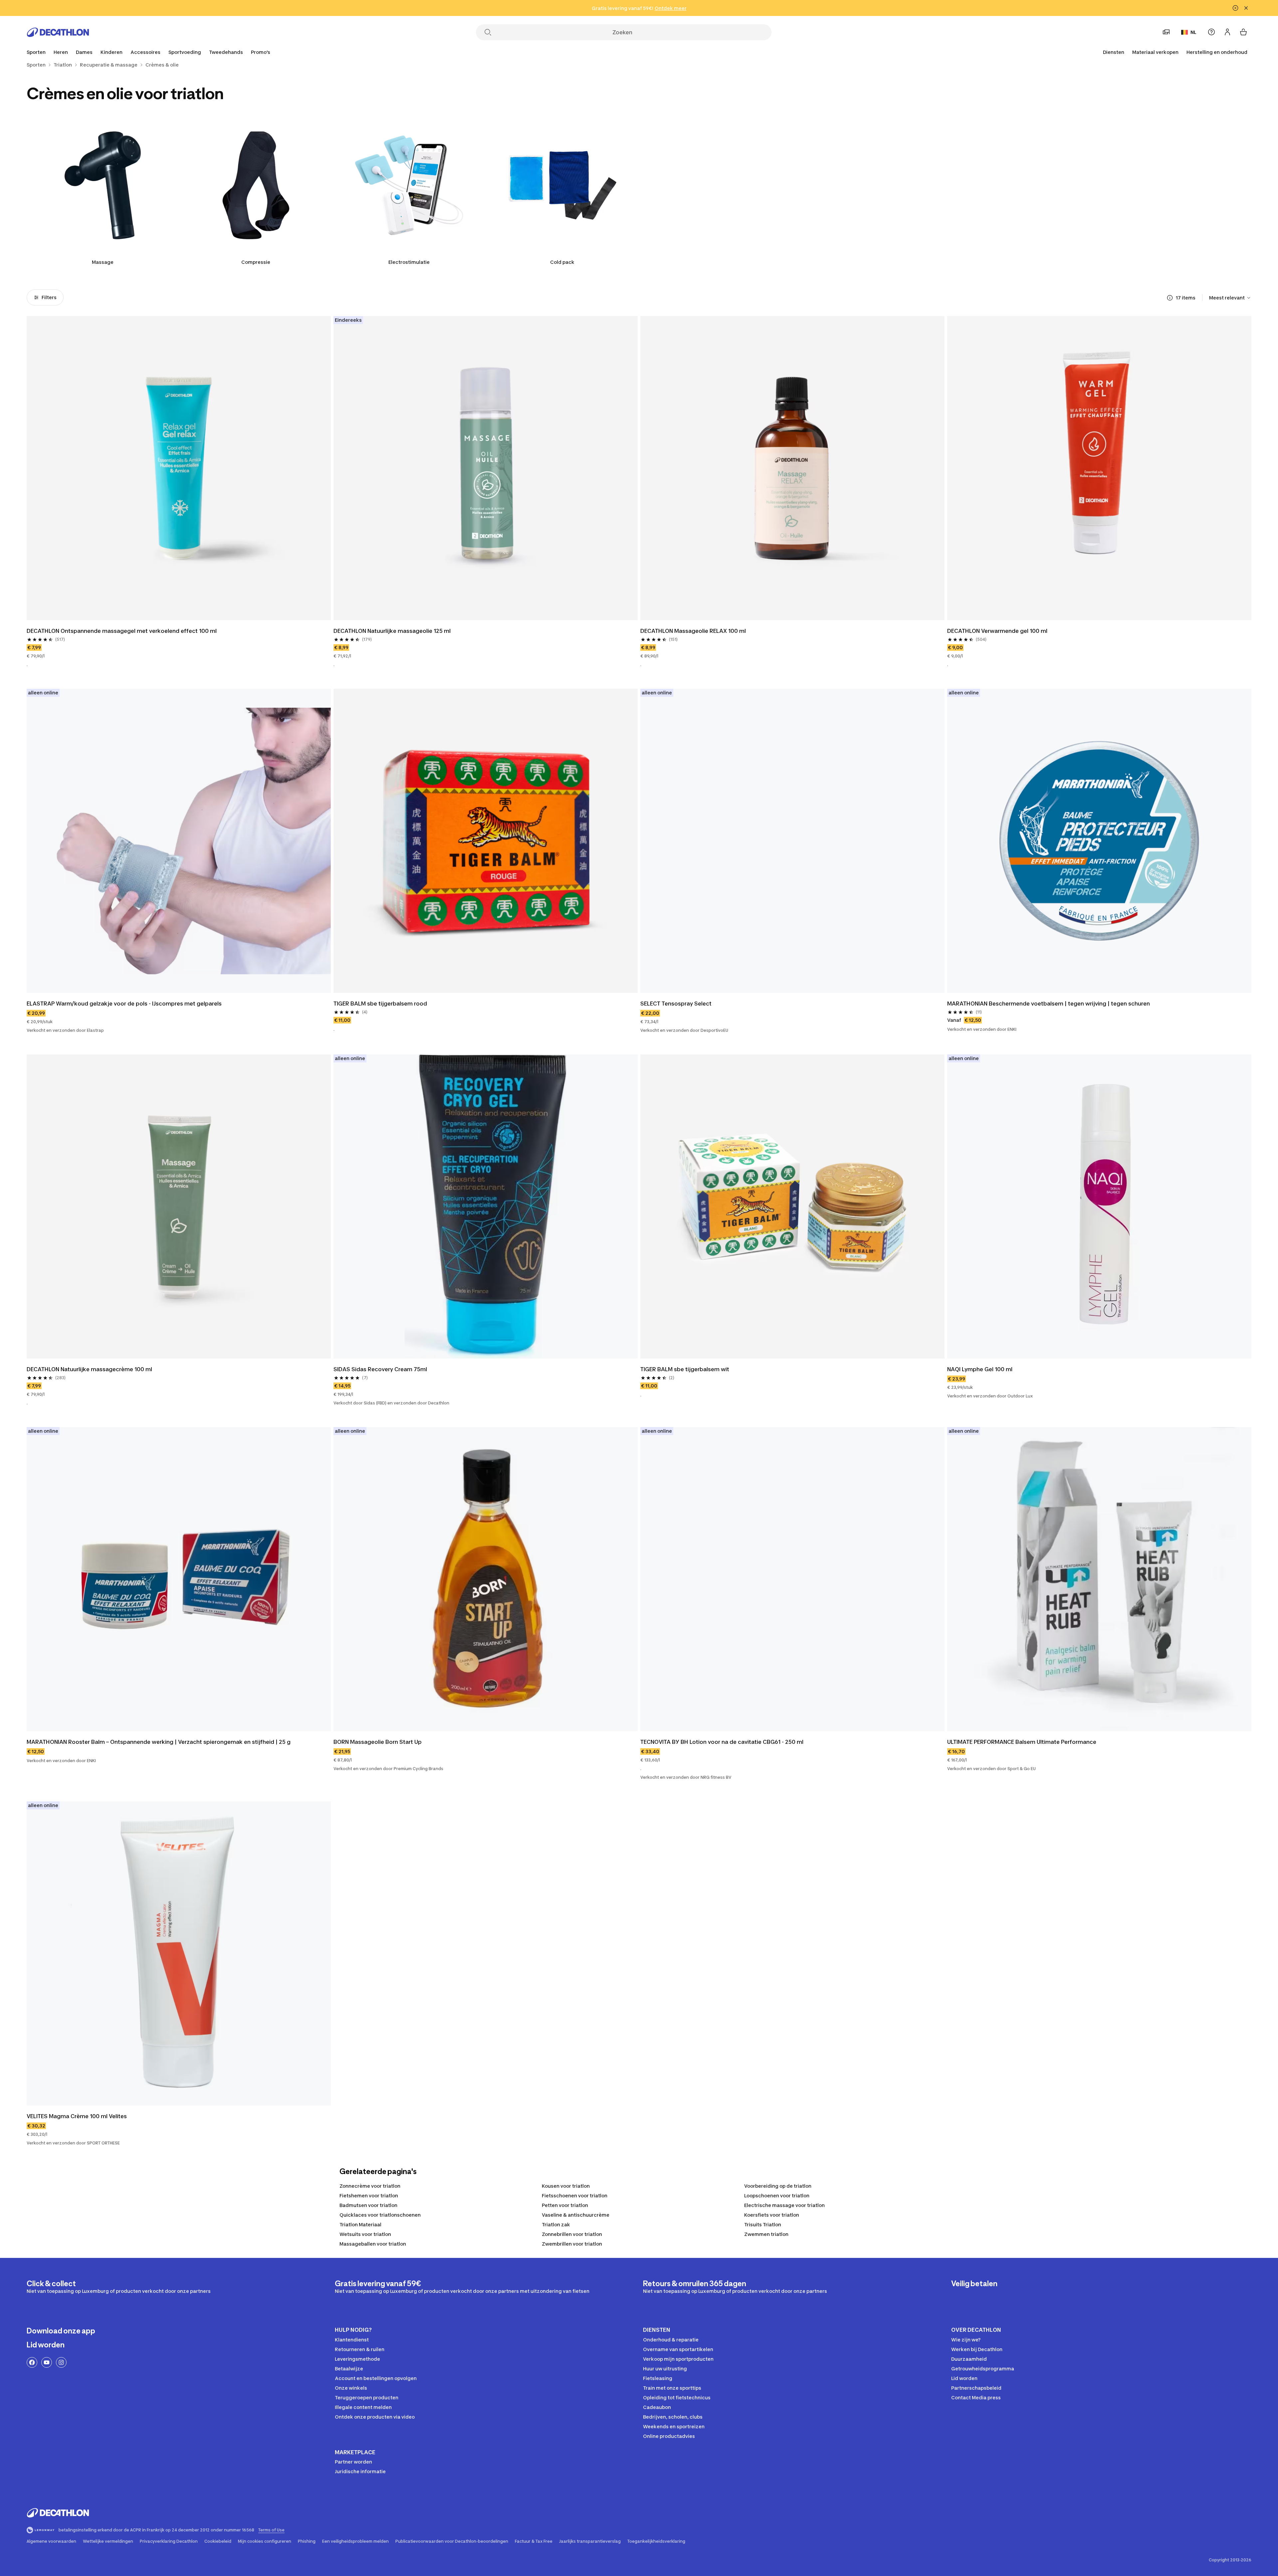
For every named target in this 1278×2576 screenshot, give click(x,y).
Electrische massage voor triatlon (784, 2205)
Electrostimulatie (409, 262)
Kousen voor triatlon (566, 2186)
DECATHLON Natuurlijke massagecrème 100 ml (89, 1369)
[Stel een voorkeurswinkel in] (1166, 32)
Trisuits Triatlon (763, 2224)
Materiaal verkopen (1155, 52)
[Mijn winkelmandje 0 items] (1243, 32)
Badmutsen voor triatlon (368, 2205)
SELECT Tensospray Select (676, 1004)
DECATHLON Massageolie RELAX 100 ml (693, 631)
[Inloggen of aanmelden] (1227, 32)
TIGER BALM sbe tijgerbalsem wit (685, 1369)
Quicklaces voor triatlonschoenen (380, 2215)
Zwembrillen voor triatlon (572, 2244)
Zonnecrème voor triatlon (370, 2186)
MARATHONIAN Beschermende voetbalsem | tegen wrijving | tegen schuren (1049, 1004)
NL (1193, 32)
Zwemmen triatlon (766, 2234)
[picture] (179, 468)
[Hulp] (1211, 32)
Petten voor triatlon (565, 2205)
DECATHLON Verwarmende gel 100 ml (997, 631)
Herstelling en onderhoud (1217, 52)
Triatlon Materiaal (360, 2224)
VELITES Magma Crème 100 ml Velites (77, 2116)
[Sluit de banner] (1246, 8)
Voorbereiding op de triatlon (778, 2186)
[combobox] (1230, 298)
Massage (103, 262)
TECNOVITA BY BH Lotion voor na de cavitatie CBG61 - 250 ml (722, 1742)
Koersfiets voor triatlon (772, 2215)
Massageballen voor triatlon (373, 2244)
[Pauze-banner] (1235, 8)
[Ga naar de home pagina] (58, 32)
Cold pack (562, 262)
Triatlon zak (556, 2224)
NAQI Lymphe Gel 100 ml (980, 1369)
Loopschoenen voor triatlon (777, 2196)
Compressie (256, 262)
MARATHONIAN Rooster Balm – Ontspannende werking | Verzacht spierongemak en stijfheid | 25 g (159, 1742)
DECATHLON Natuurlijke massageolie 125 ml (392, 631)
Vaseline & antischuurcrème (576, 2215)
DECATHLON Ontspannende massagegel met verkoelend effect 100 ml (122, 631)
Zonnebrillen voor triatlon (572, 2234)
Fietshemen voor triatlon (369, 2196)
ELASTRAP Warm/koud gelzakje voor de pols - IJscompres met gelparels (124, 1004)
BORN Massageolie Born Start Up (378, 1742)
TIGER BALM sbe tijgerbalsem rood (380, 1004)
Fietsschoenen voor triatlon (575, 2196)
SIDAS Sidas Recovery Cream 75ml (380, 1369)
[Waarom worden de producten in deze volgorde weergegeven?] (1170, 298)
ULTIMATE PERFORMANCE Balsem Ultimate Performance (1022, 1742)
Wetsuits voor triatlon (365, 2234)
